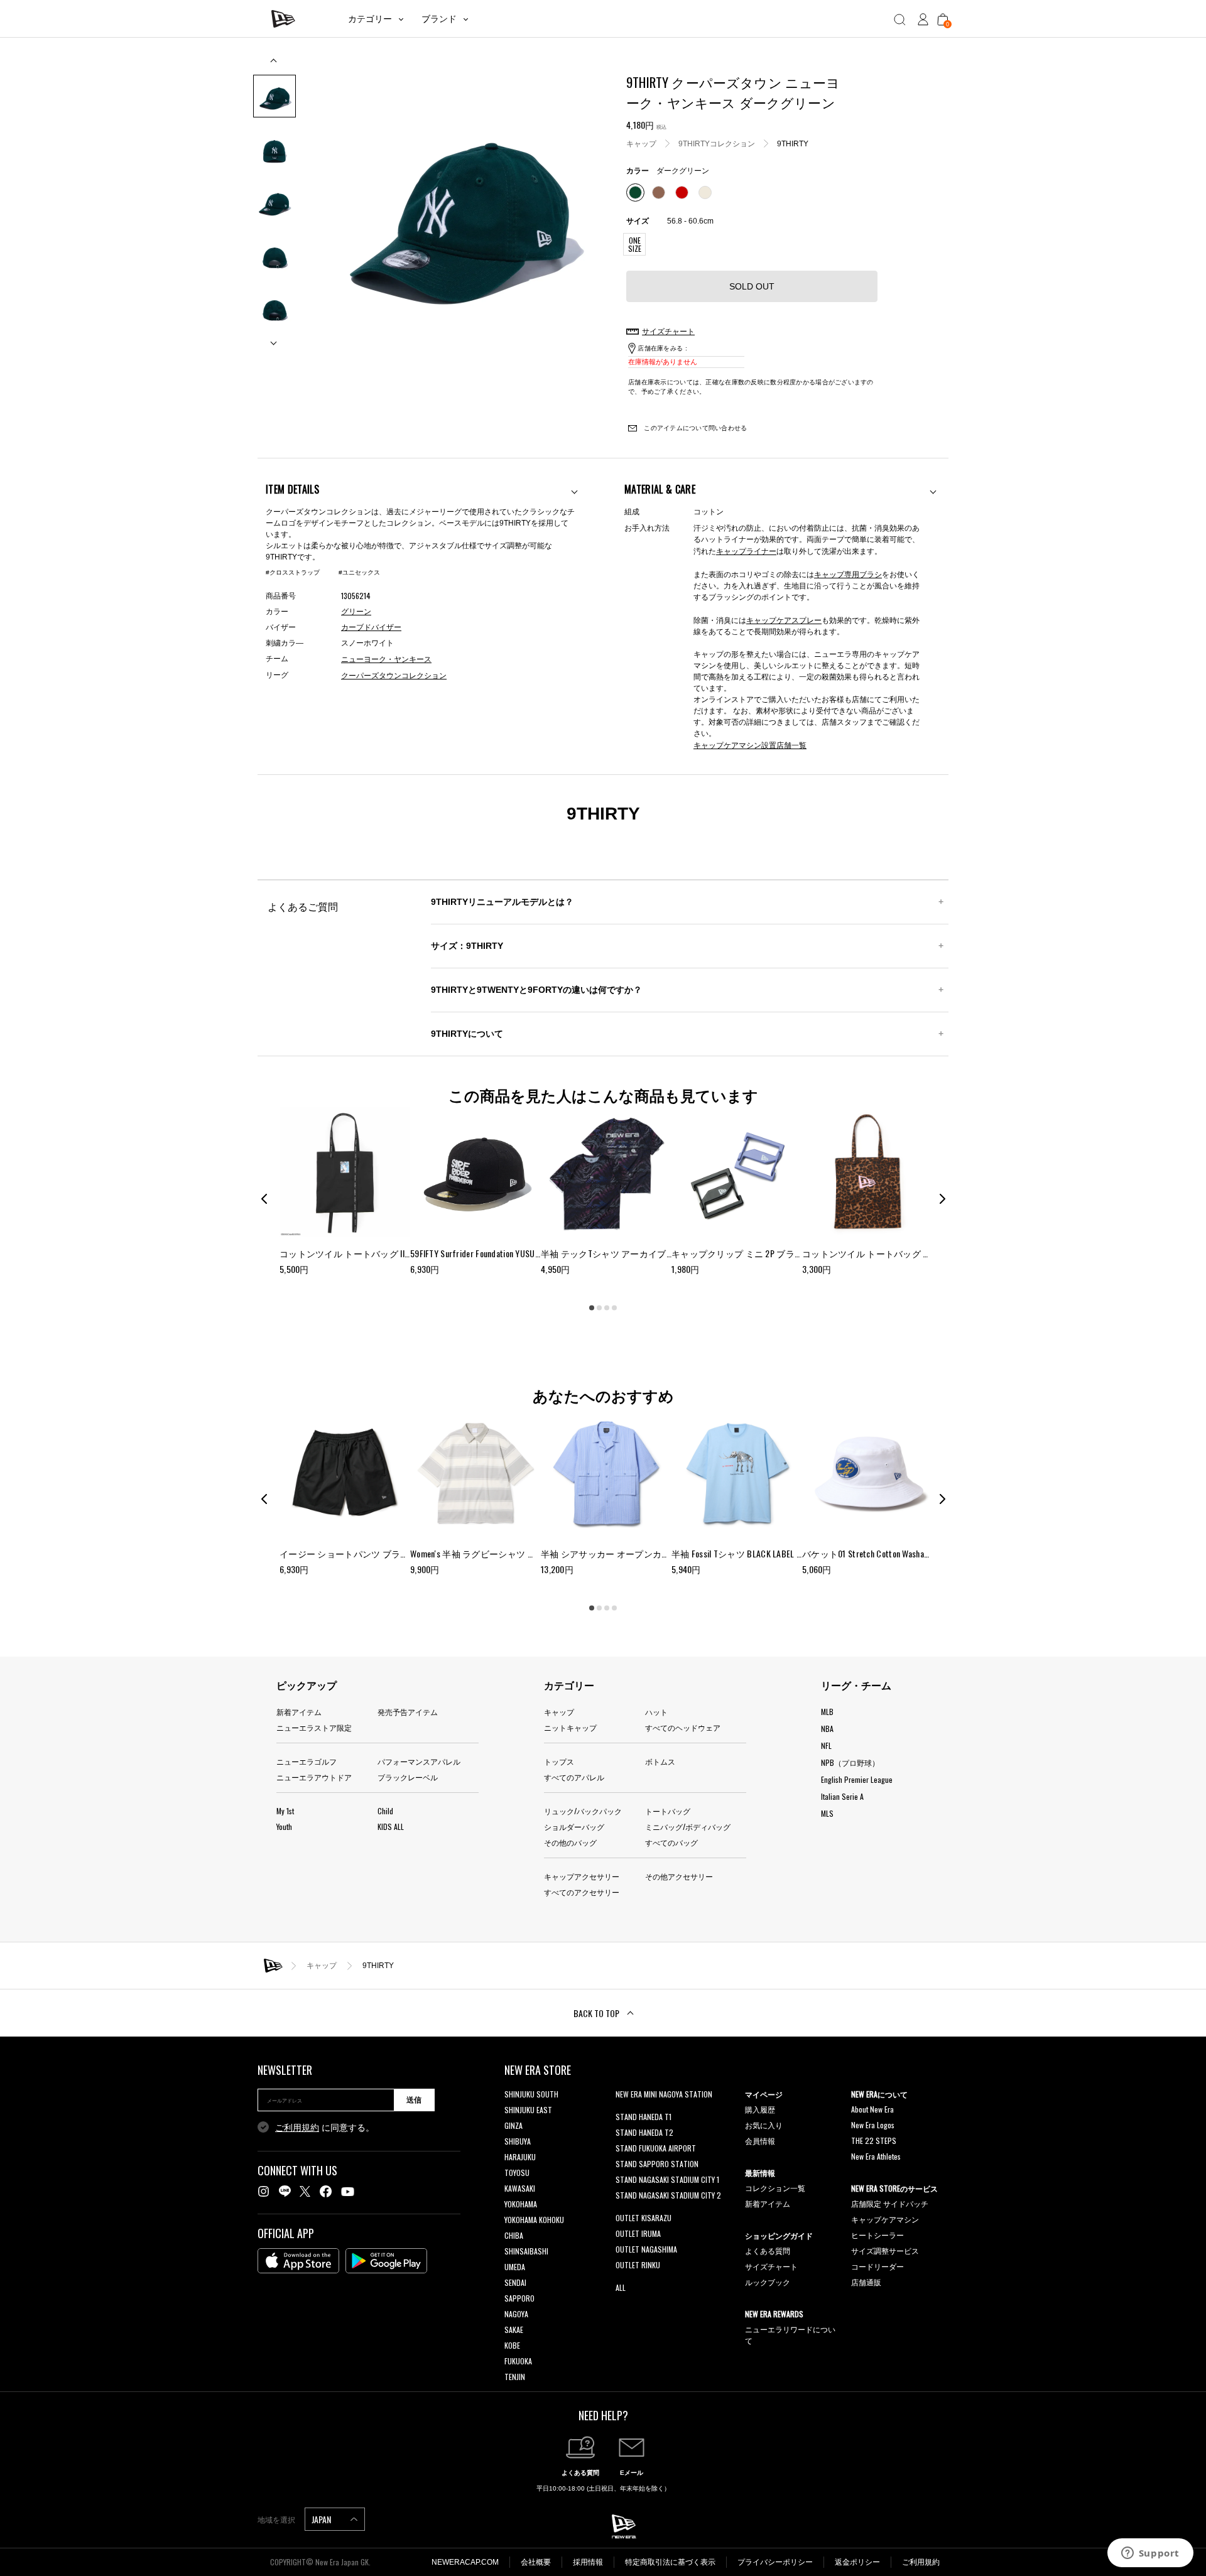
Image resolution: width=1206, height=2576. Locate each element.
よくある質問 (768, 2250)
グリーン (356, 612)
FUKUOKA (518, 2361)
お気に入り (764, 2125)
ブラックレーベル (408, 1777)
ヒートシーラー (877, 2235)
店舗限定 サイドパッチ (890, 2203)
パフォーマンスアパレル (419, 1761)
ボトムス (660, 1761)
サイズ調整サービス (885, 2250)
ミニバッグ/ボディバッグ (688, 1826)
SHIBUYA (518, 2141)
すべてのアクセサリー (582, 1892)
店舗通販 (866, 2282)
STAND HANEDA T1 (644, 2117)
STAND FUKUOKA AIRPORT (656, 2148)
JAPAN (322, 2519)
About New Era (872, 2109)
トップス (559, 1761)
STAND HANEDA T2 (644, 2132)
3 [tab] (607, 1307)
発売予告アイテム (408, 1712)
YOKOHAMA (521, 2204)
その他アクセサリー (679, 1876)
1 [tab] (592, 1307)
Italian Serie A (842, 1796)
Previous (274, 65)
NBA (827, 1729)
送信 (414, 2100)
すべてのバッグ (671, 1842)
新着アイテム (299, 1712)
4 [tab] (614, 1307)
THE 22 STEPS (874, 2140)
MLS (827, 1813)
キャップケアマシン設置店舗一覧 (750, 744)
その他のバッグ (570, 1842)
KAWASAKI (520, 2188)
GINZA (513, 2125)
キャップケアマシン (885, 2219)
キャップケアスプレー (784, 620)
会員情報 (760, 2140)
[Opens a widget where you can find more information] (1150, 2554)
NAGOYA (516, 2314)
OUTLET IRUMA (638, 2233)
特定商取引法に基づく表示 (670, 2562)
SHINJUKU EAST (528, 2110)
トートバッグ (668, 1811)
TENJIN (515, 2377)
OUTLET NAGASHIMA (646, 2249)
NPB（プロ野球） (850, 1762)
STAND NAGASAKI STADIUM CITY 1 (667, 2179)
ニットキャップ (570, 1727)
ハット (656, 1712)
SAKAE (514, 2330)
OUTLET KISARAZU (644, 2218)
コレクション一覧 (775, 2188)
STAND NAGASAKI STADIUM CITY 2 (668, 2195)
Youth (284, 1826)
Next (274, 338)
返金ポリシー (857, 2562)
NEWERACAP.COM (465, 2562)
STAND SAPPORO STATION (657, 2164)
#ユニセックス (359, 572)
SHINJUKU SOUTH (531, 2094)
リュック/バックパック (583, 1811)
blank (624, 2110)
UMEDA (515, 2267)
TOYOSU (517, 2173)
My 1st (285, 1811)
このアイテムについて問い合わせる (694, 428)
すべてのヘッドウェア (683, 1727)
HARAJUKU (520, 2157)
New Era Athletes (876, 2156)
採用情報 (588, 2562)
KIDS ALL (391, 1826)
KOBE (512, 2345)
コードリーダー (877, 2266)
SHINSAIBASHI (526, 2251)
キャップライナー (746, 550)
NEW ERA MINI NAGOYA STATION (664, 2094)
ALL (621, 2287)
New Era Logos (873, 2125)
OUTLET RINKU (638, 2265)
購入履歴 (760, 2109)
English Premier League (857, 1779)
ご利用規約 (297, 2128)
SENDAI (515, 2282)
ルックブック (768, 2282)
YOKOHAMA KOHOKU (534, 2220)
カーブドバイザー (371, 627)
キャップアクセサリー (582, 1876)
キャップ (641, 144)
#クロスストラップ (293, 572)
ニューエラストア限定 (314, 1727)
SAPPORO (519, 2298)
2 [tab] (599, 1307)
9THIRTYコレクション (717, 144)
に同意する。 (325, 2128)
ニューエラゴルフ (307, 1761)
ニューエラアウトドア (314, 1777)
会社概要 (536, 2562)
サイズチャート (771, 2266)
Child (385, 1811)
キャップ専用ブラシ (848, 574)
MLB (827, 1712)
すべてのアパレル (574, 1777)
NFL (826, 1745)
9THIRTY (793, 144)
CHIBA (514, 2235)
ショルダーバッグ (574, 1826)
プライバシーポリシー (775, 2562)
